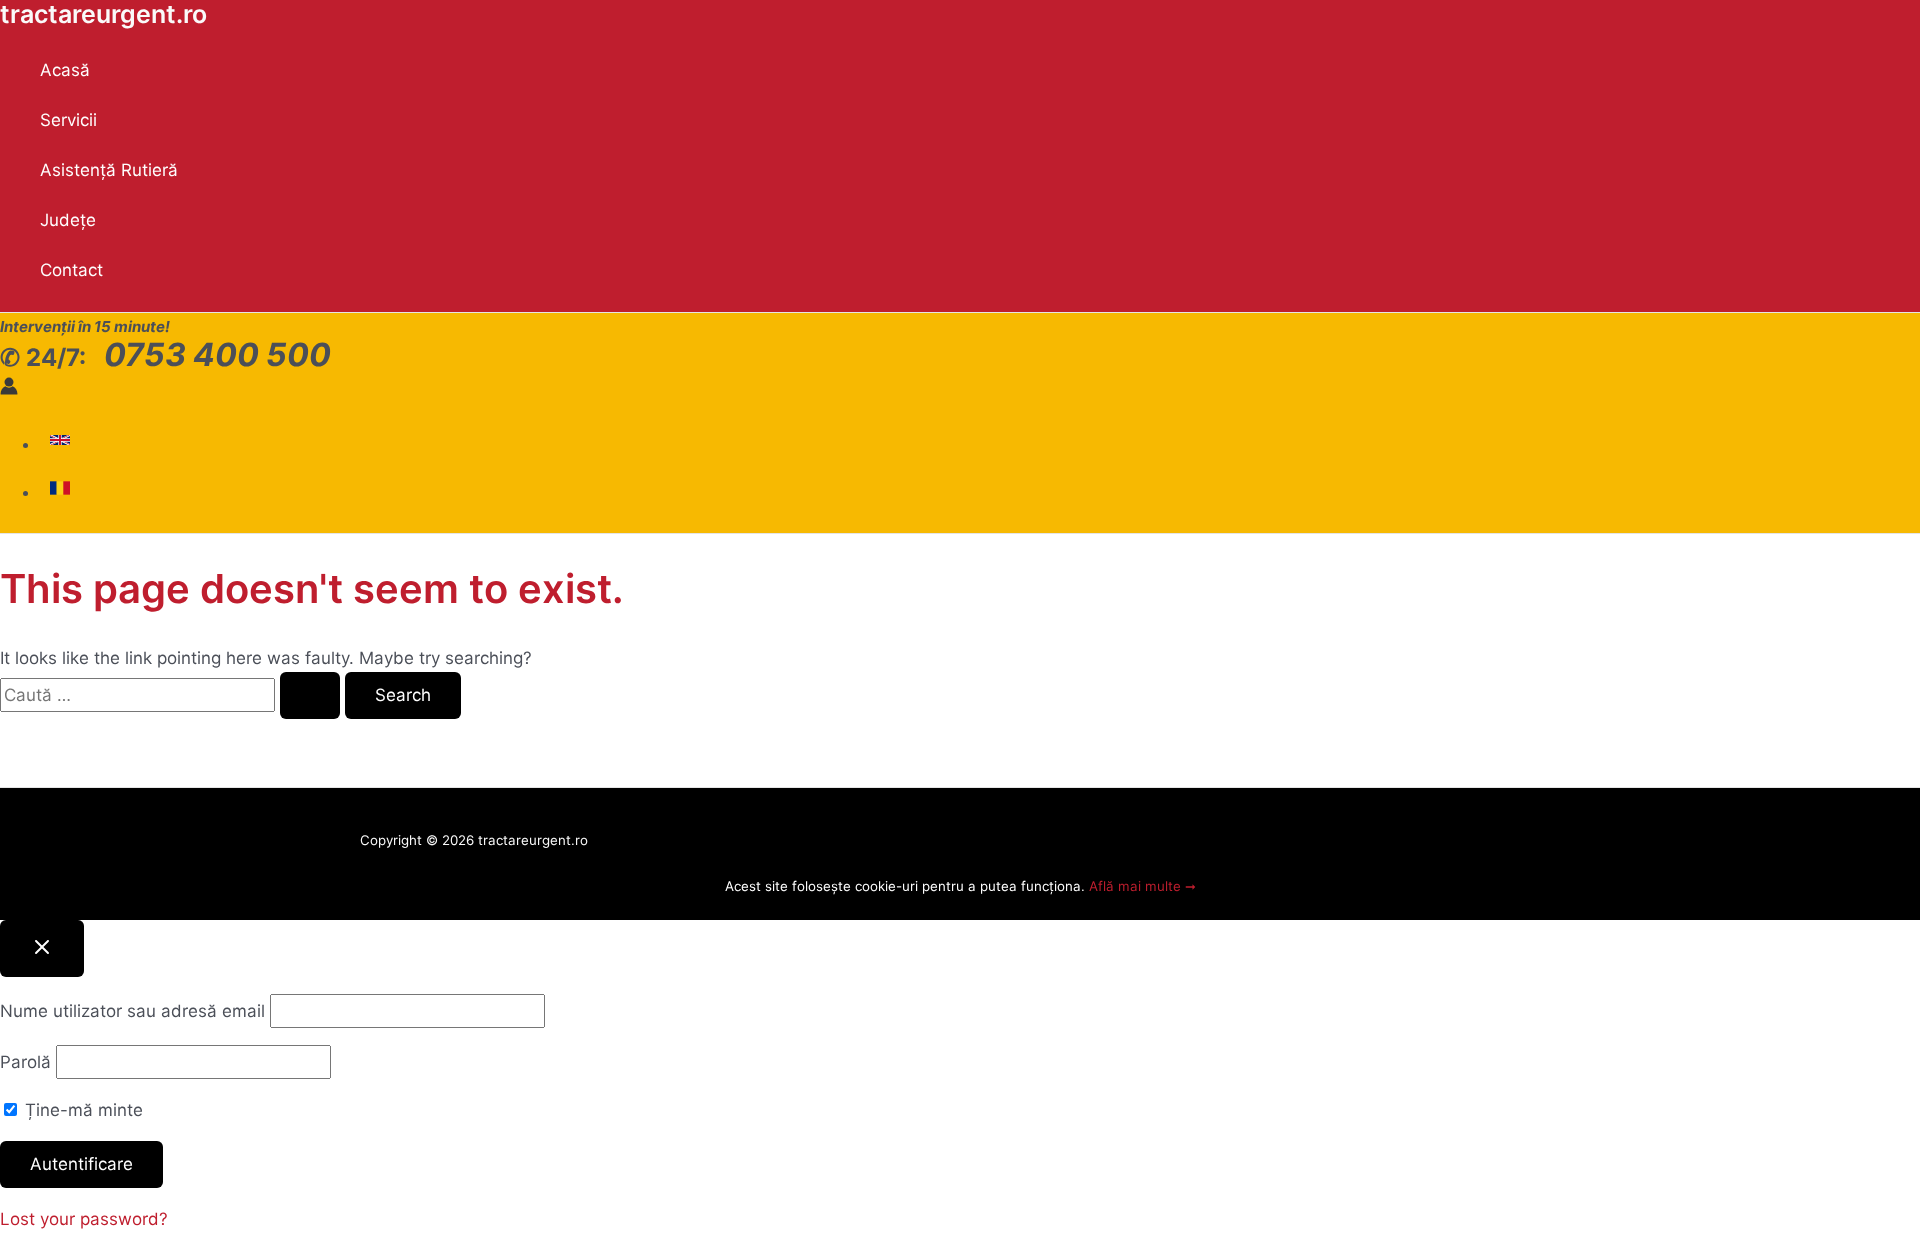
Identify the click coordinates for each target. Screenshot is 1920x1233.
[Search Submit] (310, 695)
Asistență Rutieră (109, 170)
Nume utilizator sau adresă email (132, 1011)
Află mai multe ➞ (1142, 886)
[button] (62, 444)
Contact (71, 270)
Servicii (68, 120)
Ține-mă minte (81, 1110)
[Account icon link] (9, 389)
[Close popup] (42, 948)
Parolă (25, 1062)
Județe (68, 220)
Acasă (65, 70)
